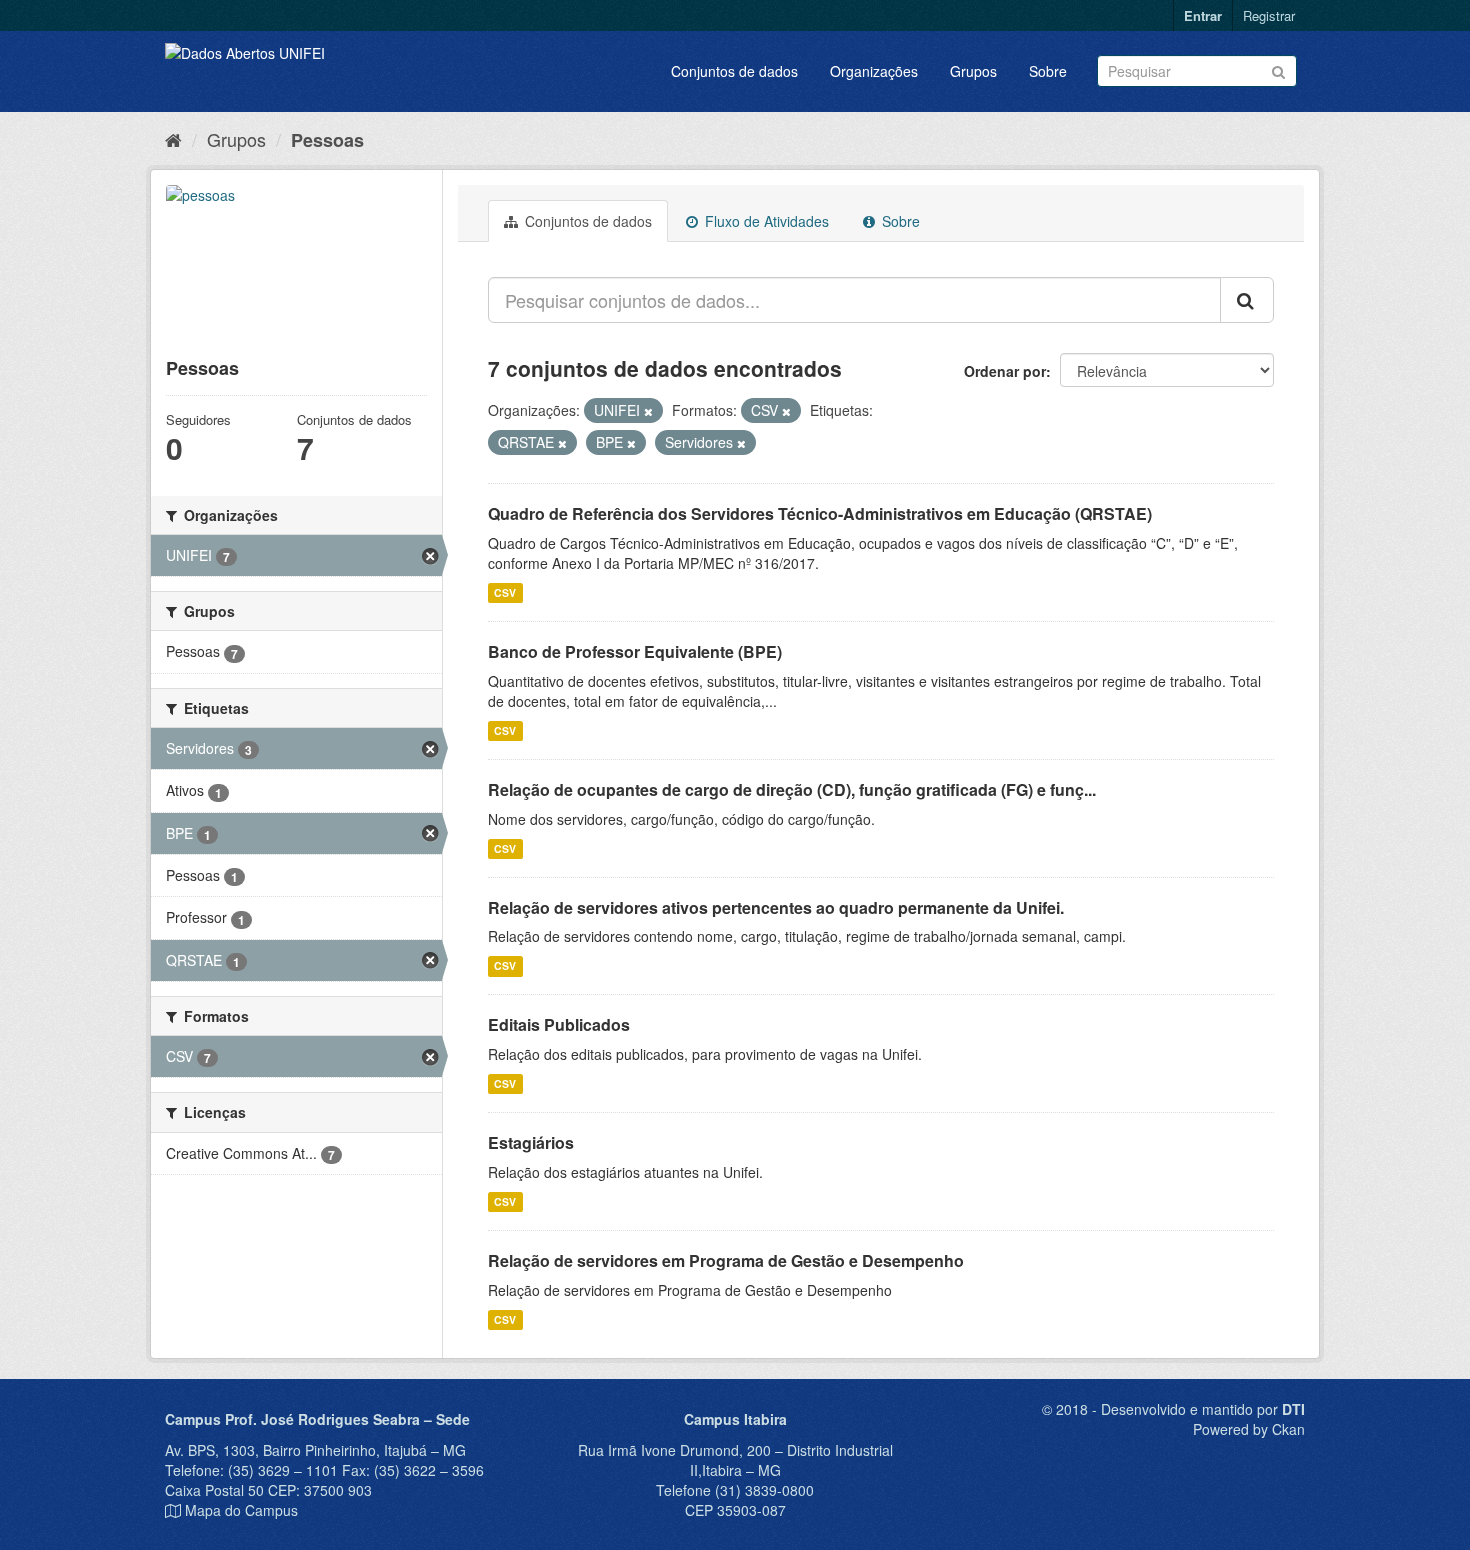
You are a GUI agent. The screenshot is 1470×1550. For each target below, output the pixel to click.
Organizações (874, 71)
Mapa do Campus (241, 1510)
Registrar (1269, 15)
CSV (505, 592)
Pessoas (327, 140)
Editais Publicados (559, 1024)
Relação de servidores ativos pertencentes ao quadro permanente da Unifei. (776, 907)
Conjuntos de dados (734, 71)
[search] (1247, 300)
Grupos (973, 71)
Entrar (1203, 15)
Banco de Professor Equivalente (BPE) (635, 651)
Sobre (1048, 71)
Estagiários (531, 1142)
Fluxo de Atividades (765, 221)
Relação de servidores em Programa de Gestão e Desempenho (726, 1260)
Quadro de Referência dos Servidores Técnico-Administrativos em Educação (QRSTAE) (820, 513)
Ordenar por (1005, 371)
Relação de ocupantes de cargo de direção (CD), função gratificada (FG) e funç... (792, 789)
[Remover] (648, 411)
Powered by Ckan (1249, 1429)
